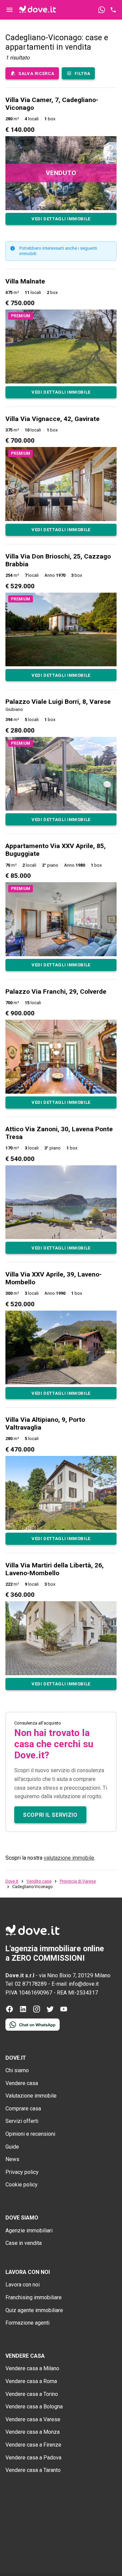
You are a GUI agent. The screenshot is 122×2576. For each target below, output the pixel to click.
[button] (61, 160)
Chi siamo (17, 2070)
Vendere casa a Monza (33, 2432)
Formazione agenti (27, 2323)
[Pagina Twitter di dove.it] (50, 2011)
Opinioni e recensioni (30, 2134)
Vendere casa (22, 2083)
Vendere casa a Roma (31, 2381)
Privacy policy (22, 2172)
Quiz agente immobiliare (34, 2310)
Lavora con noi (23, 2285)
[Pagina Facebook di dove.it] (9, 2011)
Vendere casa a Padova (33, 2458)
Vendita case (39, 1881)
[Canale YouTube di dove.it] (64, 2011)
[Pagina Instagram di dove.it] (37, 2011)
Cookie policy (22, 2185)
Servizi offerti (22, 2121)
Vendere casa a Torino (32, 2394)
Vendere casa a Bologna (34, 2407)
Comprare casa (23, 2109)
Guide (12, 2147)
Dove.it (12, 1881)
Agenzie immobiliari (29, 2231)
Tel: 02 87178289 (26, 1984)
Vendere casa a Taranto (33, 2470)
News (12, 2159)
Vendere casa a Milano (32, 2368)
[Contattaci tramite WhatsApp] (102, 10)
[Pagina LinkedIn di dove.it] (23, 2011)
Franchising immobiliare (34, 2297)
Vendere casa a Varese (33, 2419)
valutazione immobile (69, 1858)
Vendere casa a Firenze (33, 2445)
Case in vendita (24, 2243)
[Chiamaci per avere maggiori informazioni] (113, 10)
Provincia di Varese (78, 1881)
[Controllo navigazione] (9, 10)
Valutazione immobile (31, 2096)
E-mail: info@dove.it (75, 1984)
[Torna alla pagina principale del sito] (38, 10)
